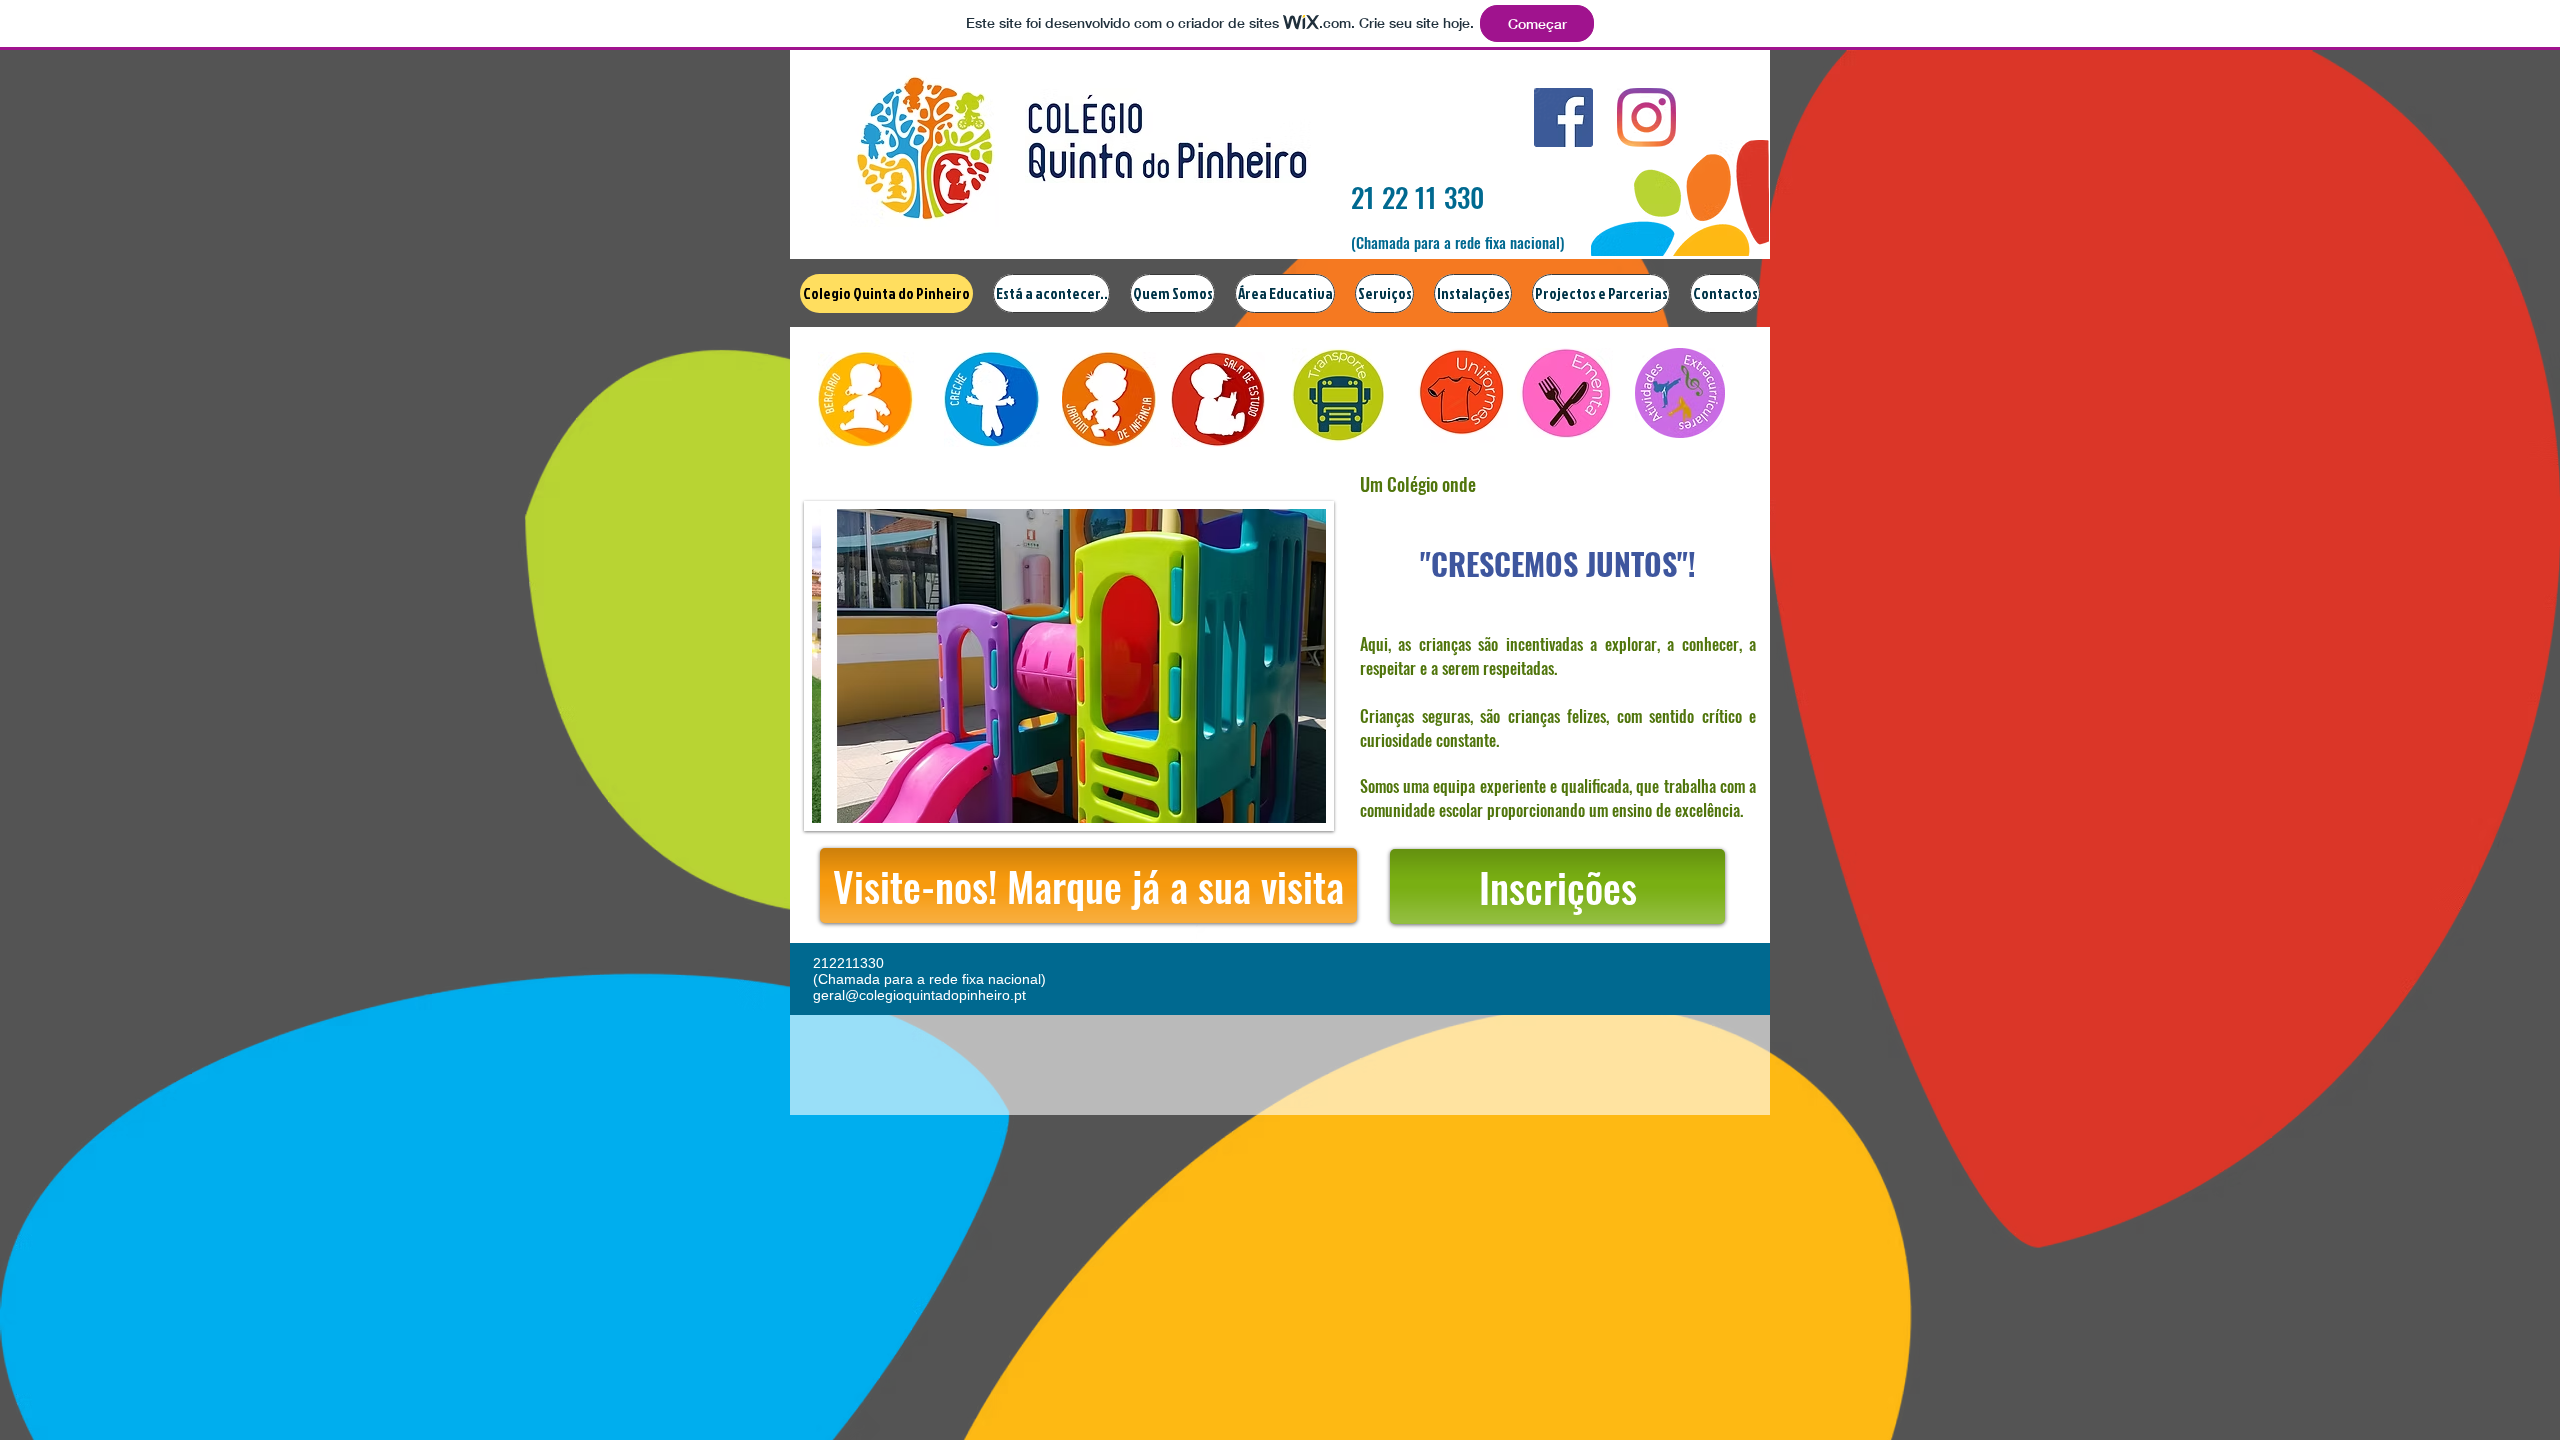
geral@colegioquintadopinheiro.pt (919, 995)
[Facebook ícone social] (1563, 117)
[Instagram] (1646, 117)
